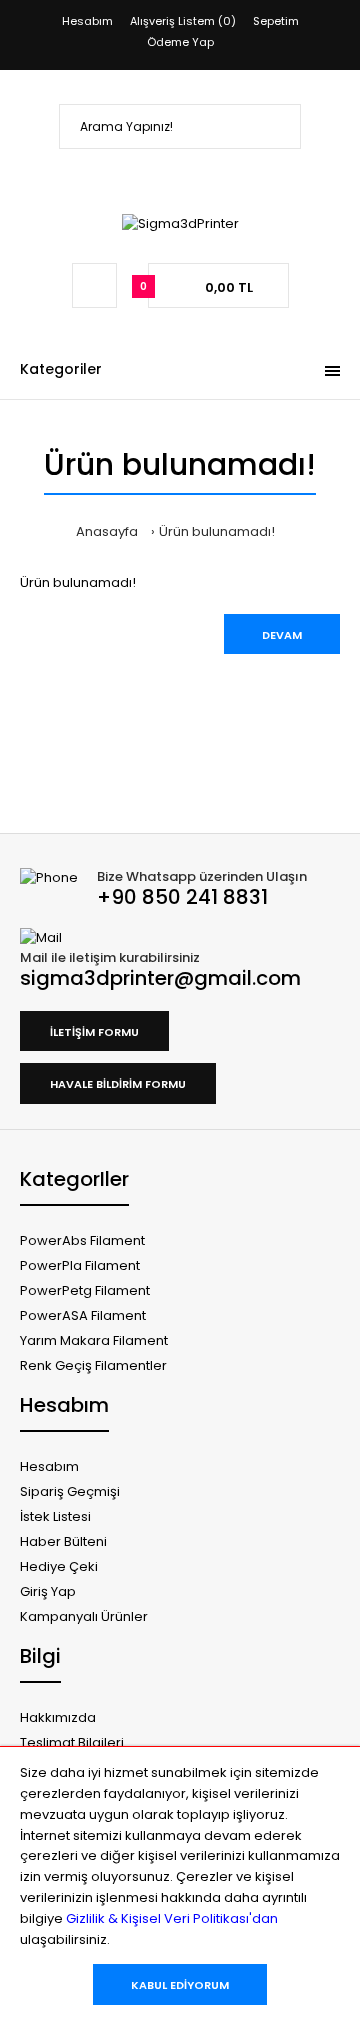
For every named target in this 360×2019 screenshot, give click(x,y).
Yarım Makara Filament (94, 1340)
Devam (282, 635)
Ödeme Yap (180, 42)
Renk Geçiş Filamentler (93, 1365)
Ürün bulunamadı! (217, 531)
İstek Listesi (55, 1516)
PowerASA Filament (83, 1315)
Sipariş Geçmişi (70, 1491)
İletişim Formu (94, 1032)
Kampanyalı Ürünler (84, 1616)
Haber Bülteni (63, 1541)
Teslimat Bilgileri (72, 1742)
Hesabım (87, 21)
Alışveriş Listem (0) (183, 21)
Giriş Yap (48, 1591)
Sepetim (276, 21)
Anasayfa (107, 531)
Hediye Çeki (59, 1566)
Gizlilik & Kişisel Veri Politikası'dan (172, 1918)
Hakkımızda (58, 1717)
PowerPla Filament (80, 1265)
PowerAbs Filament (82, 1240)
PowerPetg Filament (85, 1290)
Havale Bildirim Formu (118, 1084)
